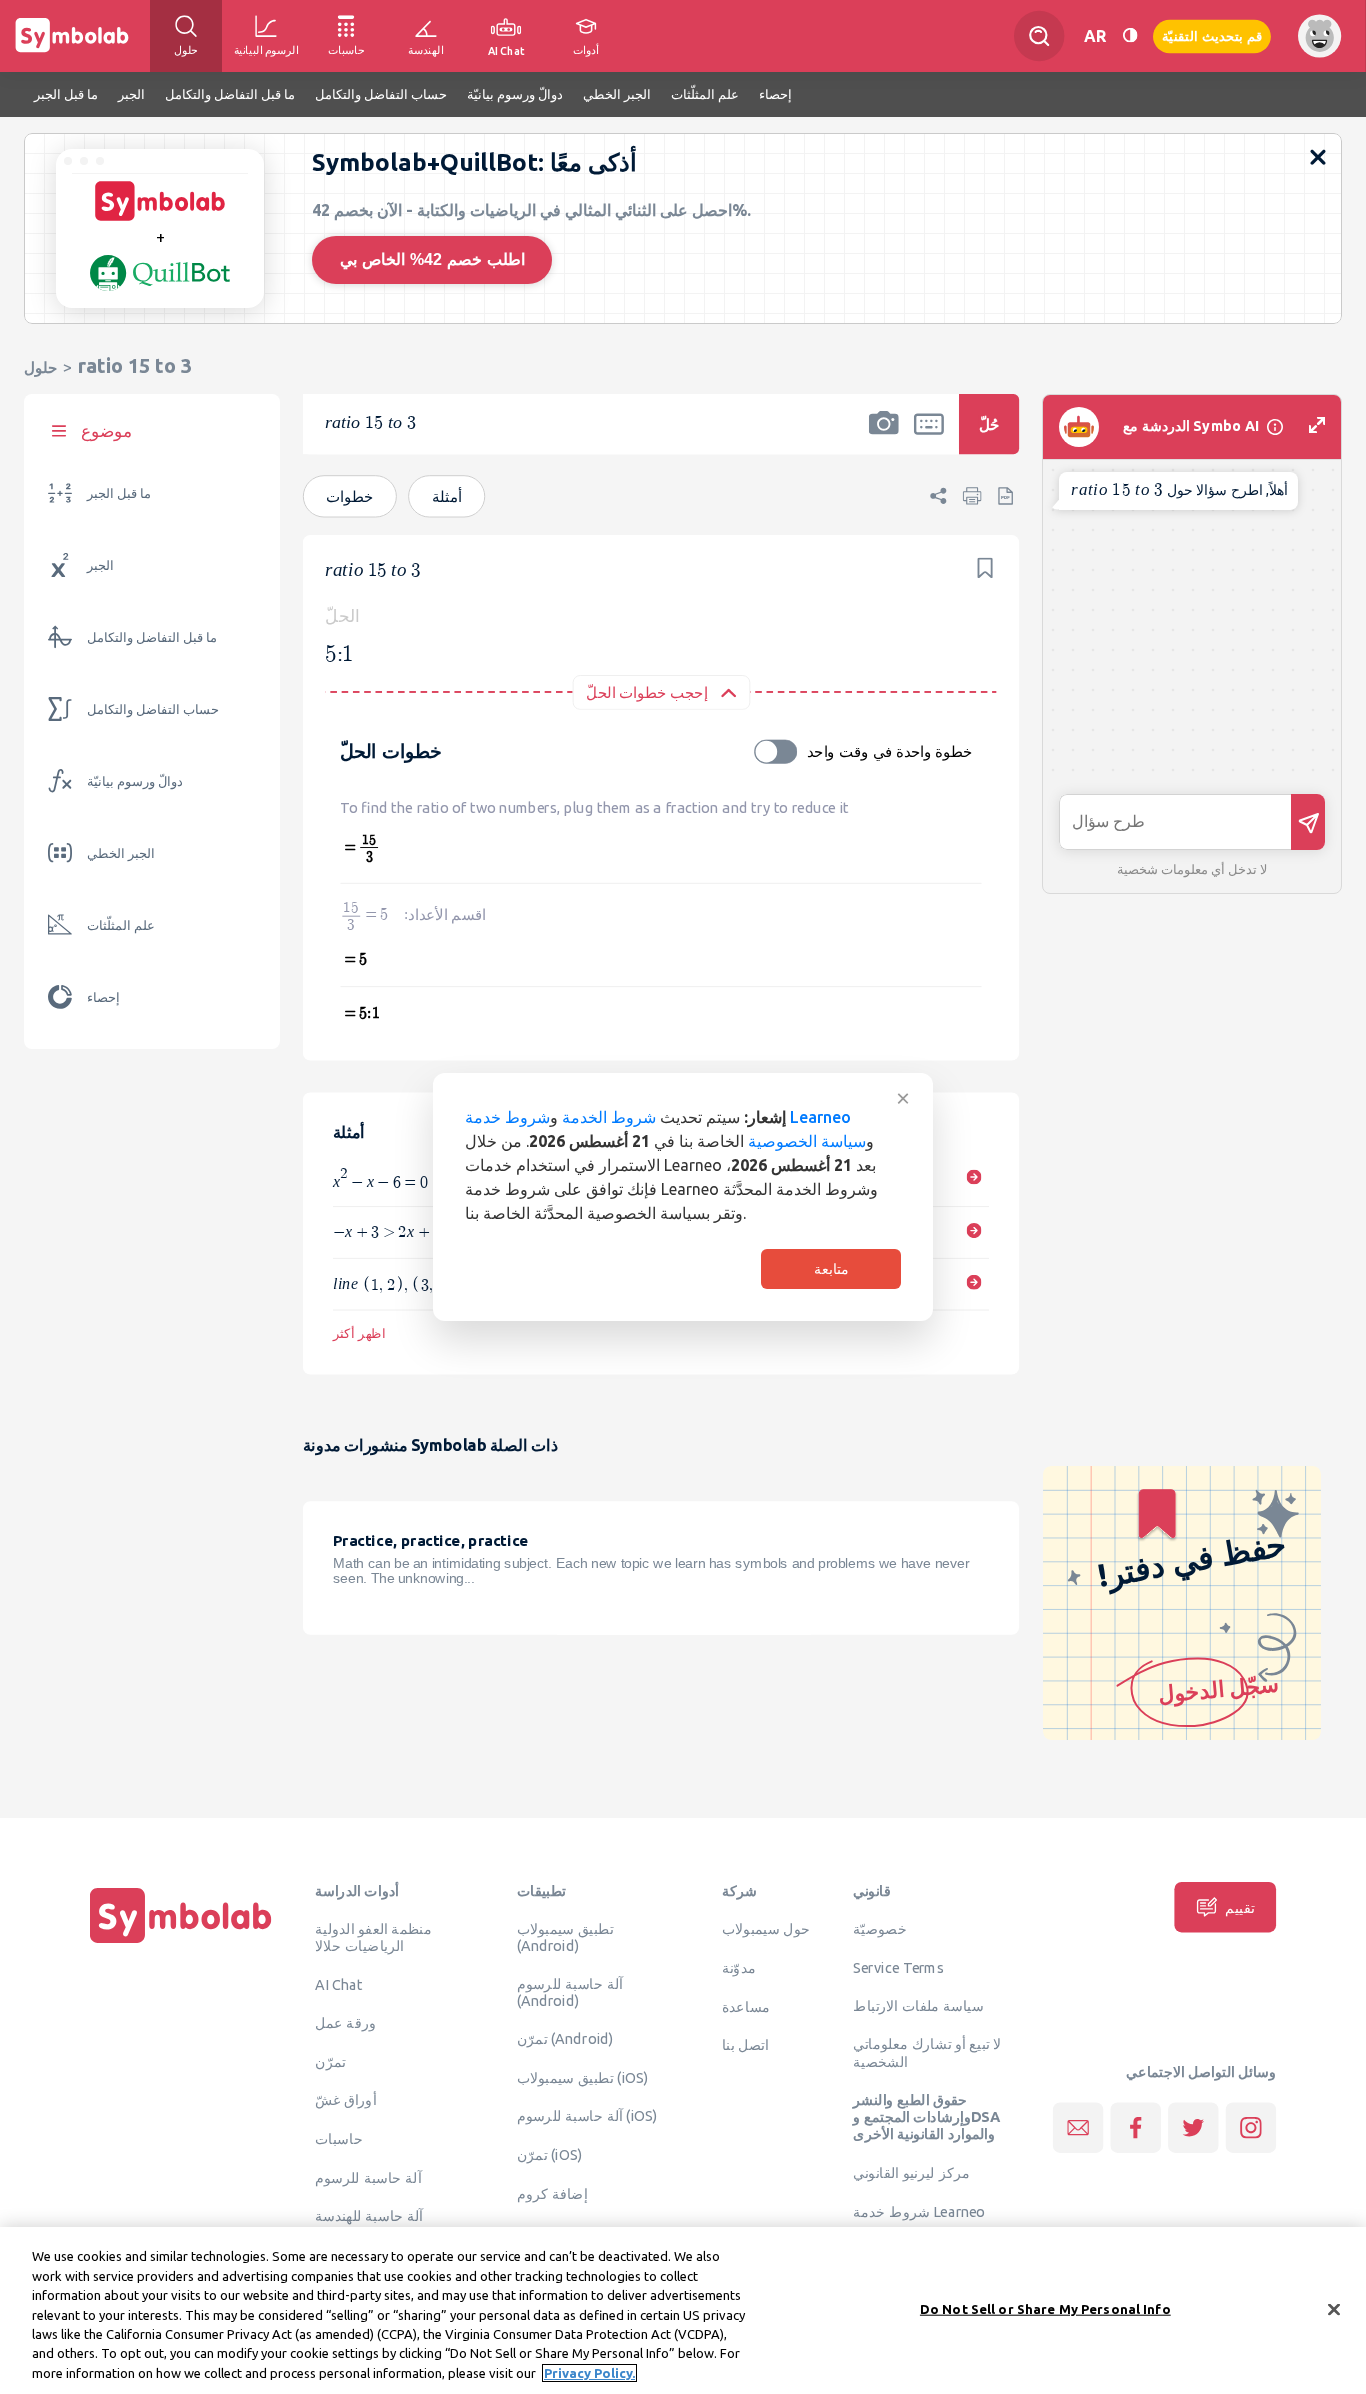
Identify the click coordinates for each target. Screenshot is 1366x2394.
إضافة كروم (552, 2193)
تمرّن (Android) (565, 2039)
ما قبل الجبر (119, 493)
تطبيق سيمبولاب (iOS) (583, 2077)
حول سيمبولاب (766, 1929)
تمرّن (330, 2061)
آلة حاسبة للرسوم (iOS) (587, 2116)
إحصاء (103, 997)
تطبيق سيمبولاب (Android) (565, 1937)
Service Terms (898, 1967)
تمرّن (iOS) (550, 2155)
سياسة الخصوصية (807, 1141)
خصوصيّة (880, 1929)
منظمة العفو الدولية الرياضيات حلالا (373, 1937)
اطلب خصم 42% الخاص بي (432, 259)
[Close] (1334, 2309)
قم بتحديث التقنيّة (1212, 35)
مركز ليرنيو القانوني (911, 2173)
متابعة (831, 1269)
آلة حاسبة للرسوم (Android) (570, 1992)
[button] (884, 437)
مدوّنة (739, 1967)
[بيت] (181, 1943)
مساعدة (746, 2006)
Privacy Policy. (589, 2373)
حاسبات (339, 2138)
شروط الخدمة (609, 1117)
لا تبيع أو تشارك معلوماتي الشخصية (927, 2052)
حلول (40, 367)
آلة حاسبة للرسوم (368, 2177)
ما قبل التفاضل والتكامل (152, 637)
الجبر (100, 565)
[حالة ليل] (1130, 35)
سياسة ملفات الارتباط (918, 2005)
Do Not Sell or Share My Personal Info (1045, 2308)
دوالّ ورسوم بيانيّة (135, 781)
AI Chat (339, 1985)
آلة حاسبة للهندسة (369, 2216)
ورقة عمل (345, 2022)
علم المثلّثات (121, 925)
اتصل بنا (745, 2045)
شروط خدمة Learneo (919, 2211)
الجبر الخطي (121, 853)
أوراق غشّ (345, 2100)
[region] (683, 2310)
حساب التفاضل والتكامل (153, 709)
